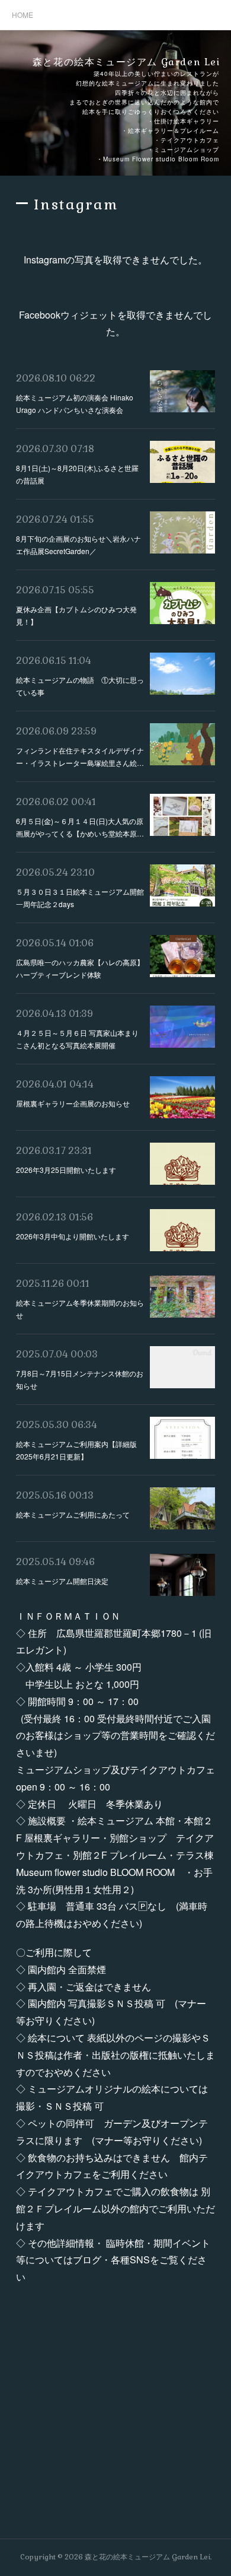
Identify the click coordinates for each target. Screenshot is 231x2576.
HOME (23, 15)
